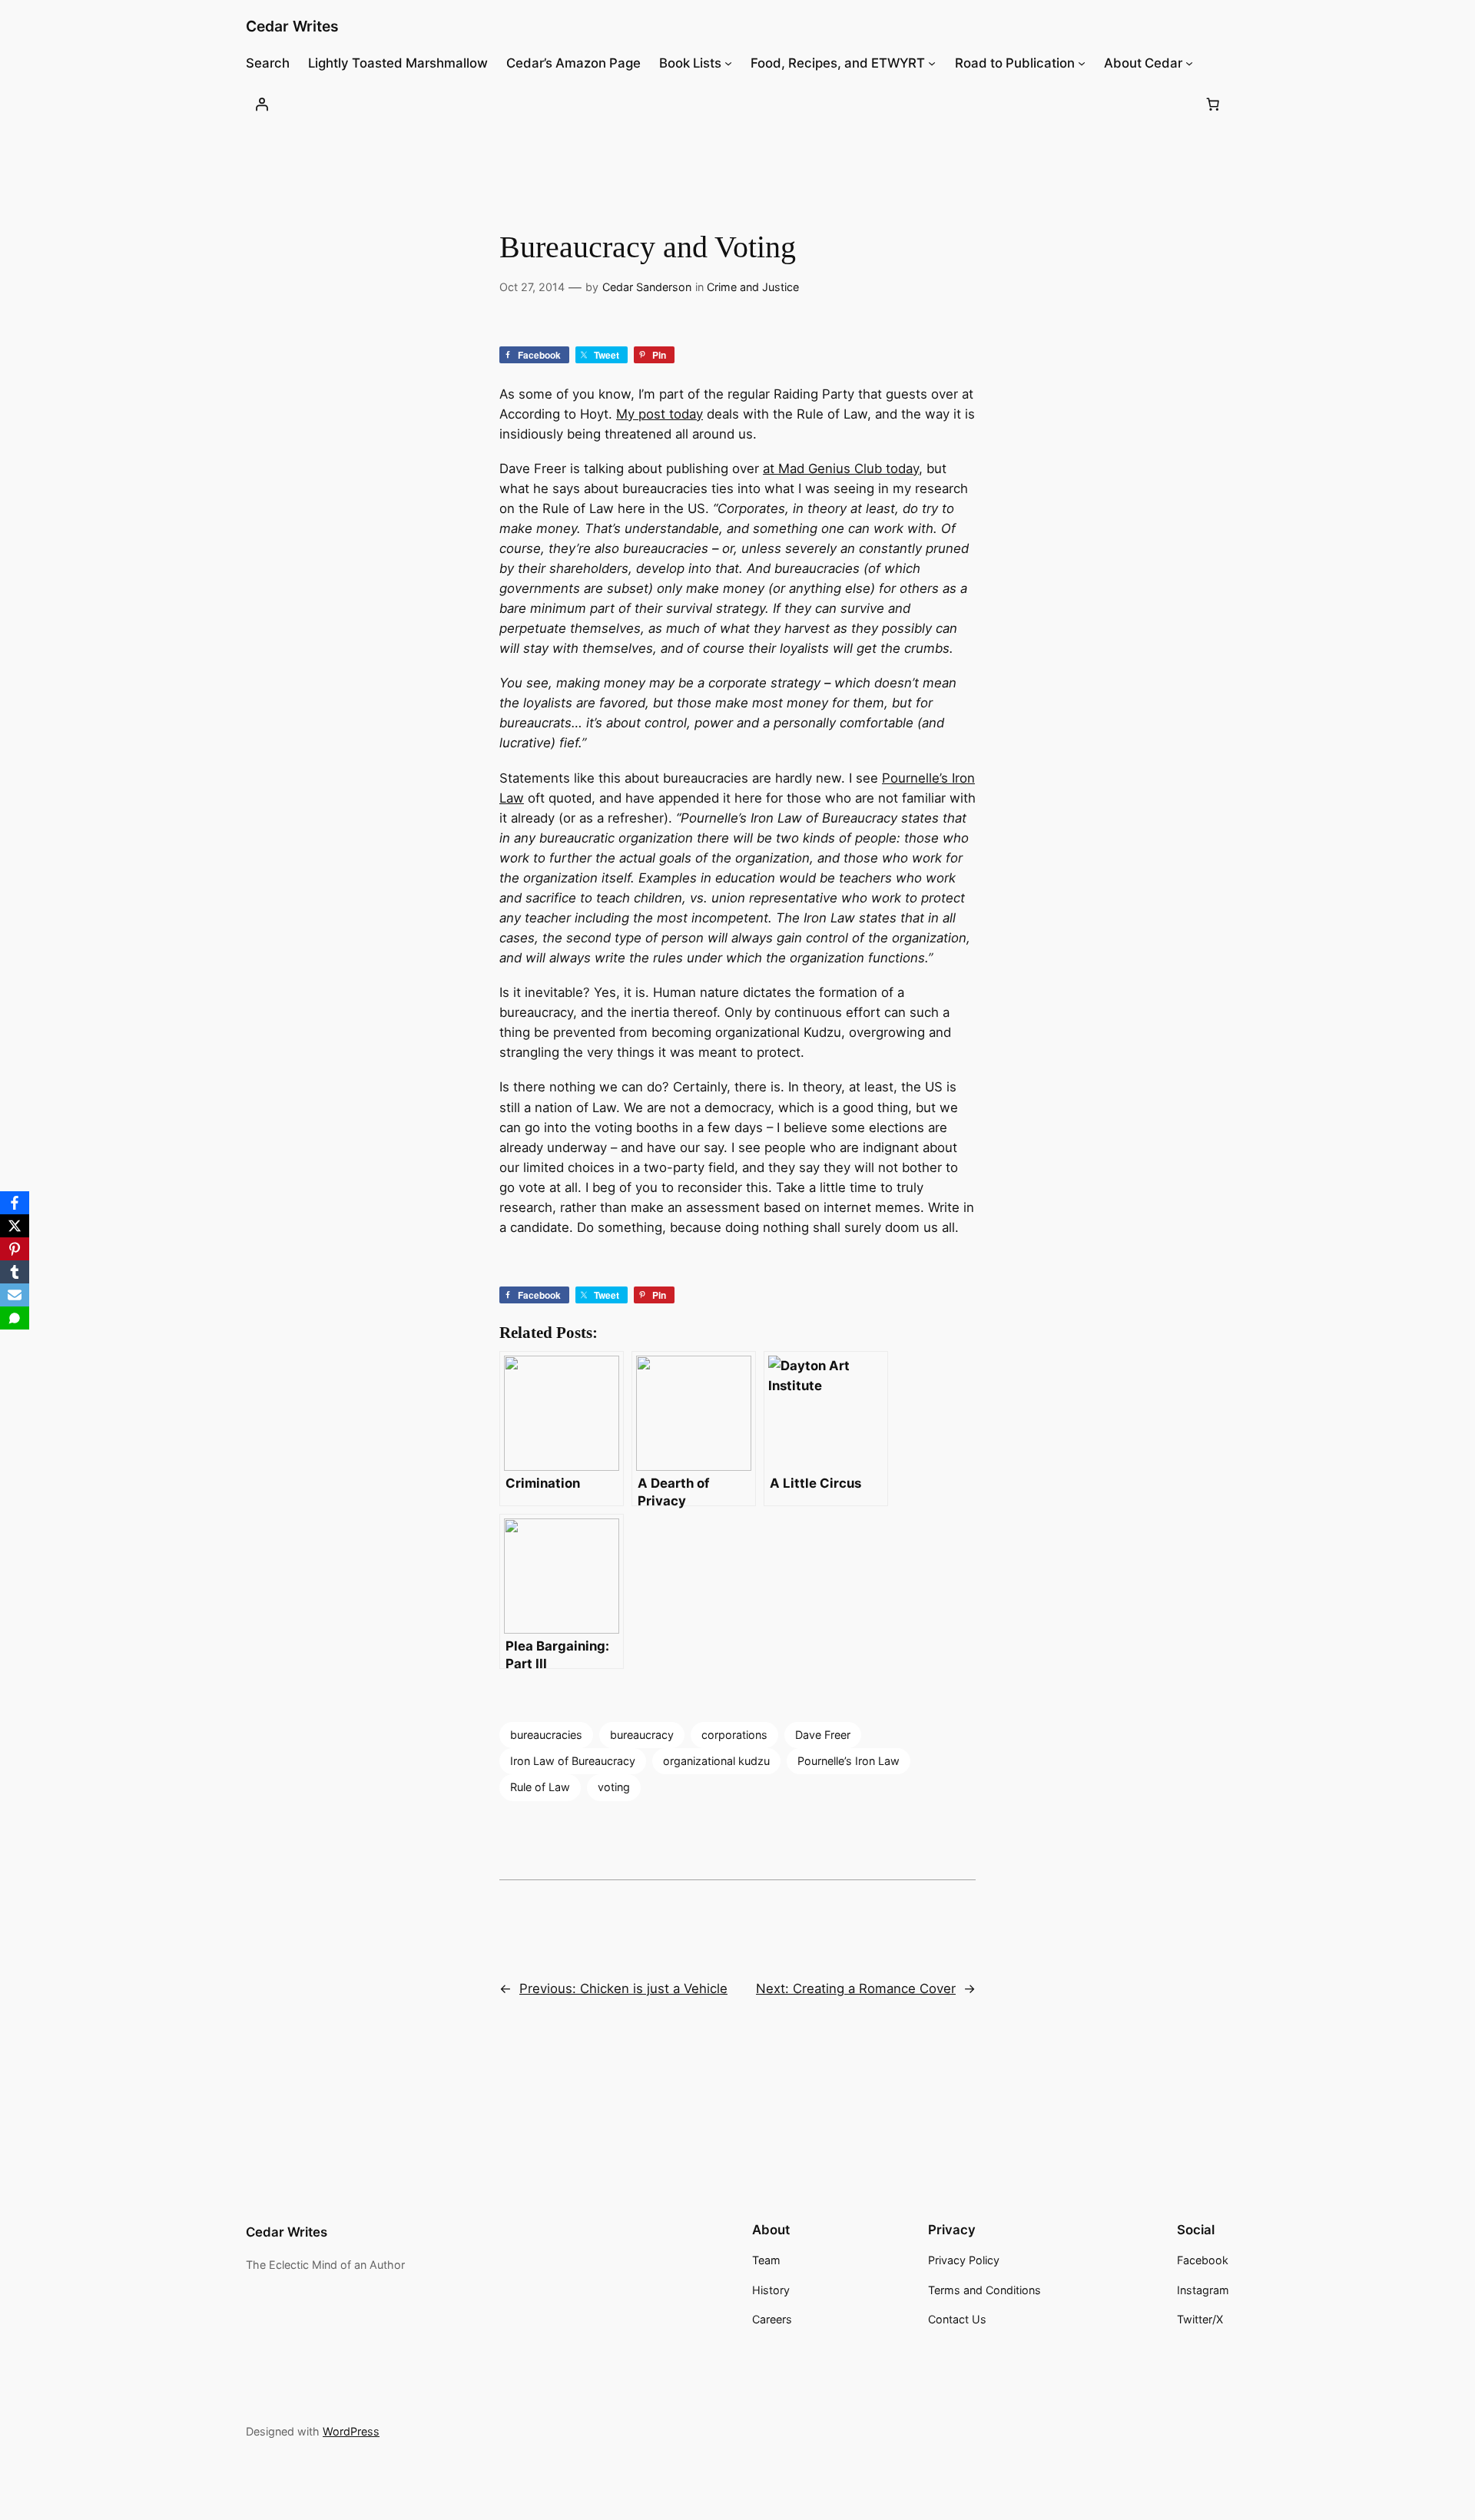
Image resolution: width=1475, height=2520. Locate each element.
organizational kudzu (716, 1761)
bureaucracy (642, 1735)
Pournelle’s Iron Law (849, 1761)
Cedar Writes (292, 26)
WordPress (351, 2431)
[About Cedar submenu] (1189, 63)
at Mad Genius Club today (841, 469)
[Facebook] (15, 1203)
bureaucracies (546, 1735)
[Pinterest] (15, 1249)
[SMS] (15, 1318)
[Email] (15, 1295)
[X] (15, 1226)
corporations (734, 1735)
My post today (660, 414)
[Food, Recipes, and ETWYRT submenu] (932, 63)
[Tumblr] (15, 1272)
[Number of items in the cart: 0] (1213, 104)
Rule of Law (540, 1787)
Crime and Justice (753, 287)
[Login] (262, 104)
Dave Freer (823, 1735)
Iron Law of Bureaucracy (573, 1761)
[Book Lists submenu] (728, 63)
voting (614, 1787)
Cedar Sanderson (647, 287)
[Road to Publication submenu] (1082, 63)
